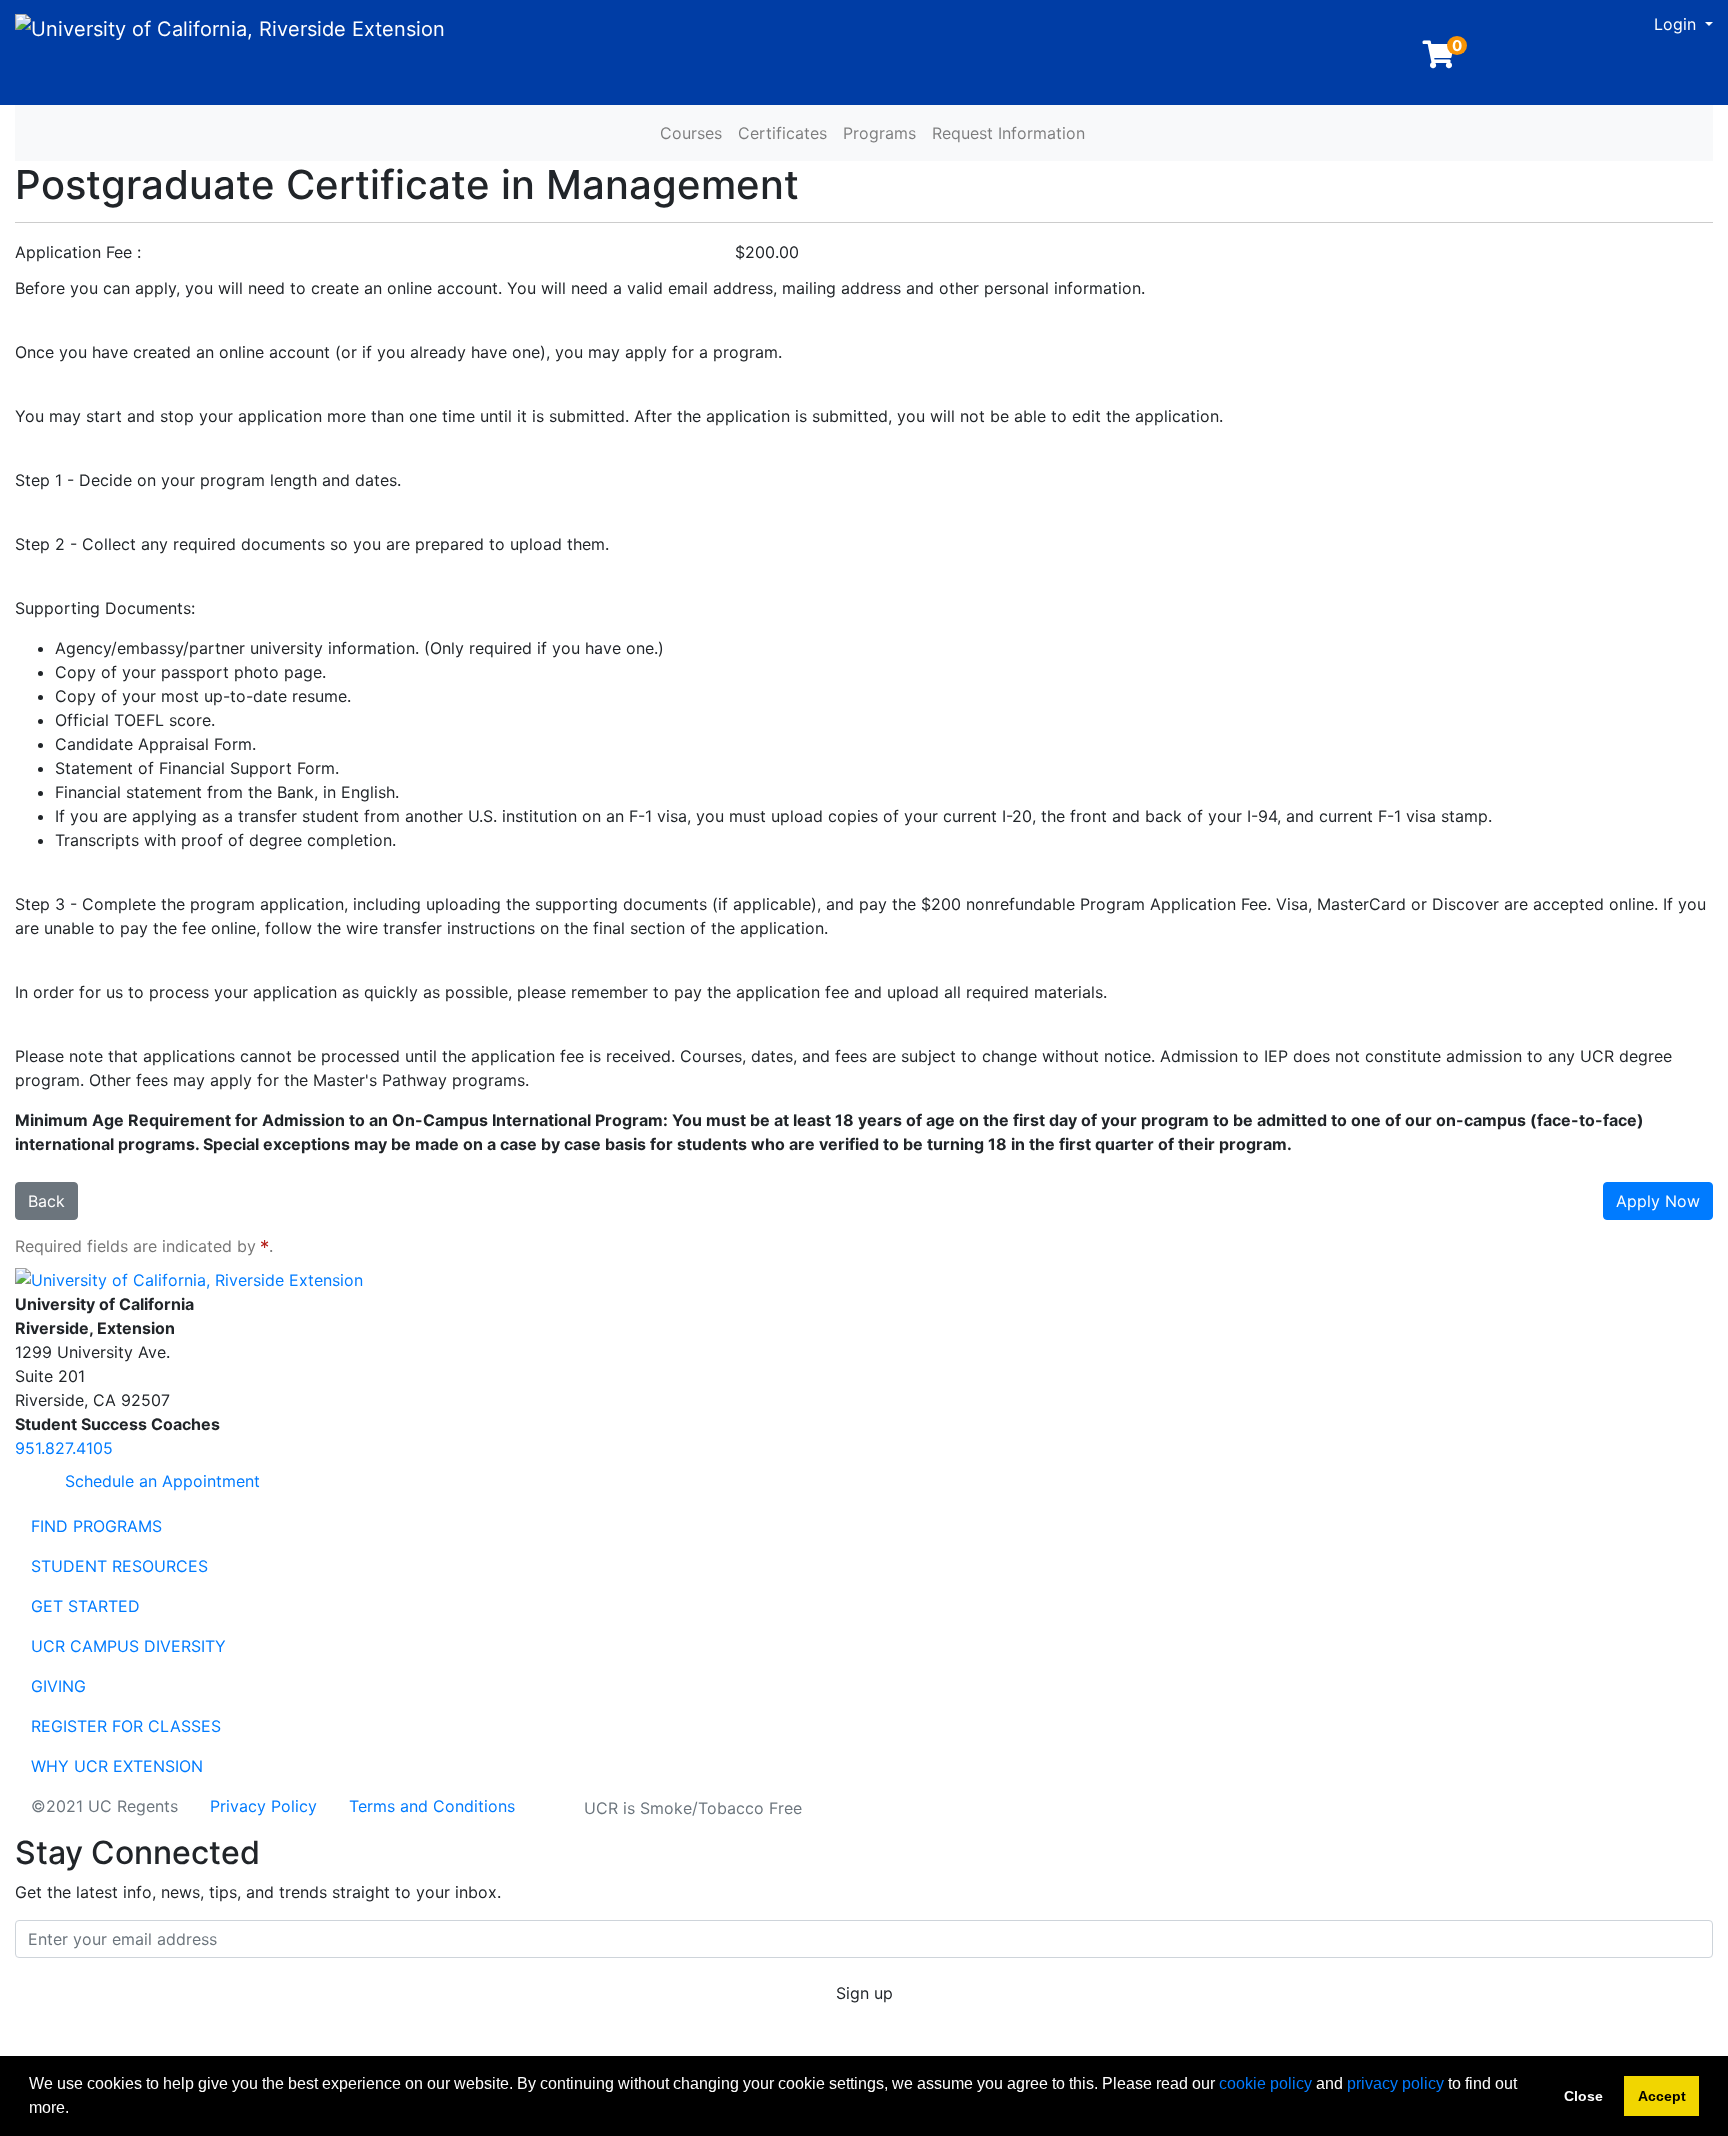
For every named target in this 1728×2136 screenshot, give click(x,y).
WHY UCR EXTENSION (117, 1766)
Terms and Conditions (432, 1806)
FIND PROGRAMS (96, 1526)
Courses (691, 133)
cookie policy (1265, 2083)
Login (1677, 24)
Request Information (1008, 133)
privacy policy (1395, 2083)
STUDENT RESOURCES (119, 1566)
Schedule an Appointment (160, 1481)
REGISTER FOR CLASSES (126, 1726)
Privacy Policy (263, 1806)
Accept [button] (1662, 2096)
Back (46, 1201)
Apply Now (1658, 1201)
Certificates (782, 133)
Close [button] (1583, 2096)
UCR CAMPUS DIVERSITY (128, 1646)
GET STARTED (85, 1606)
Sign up (864, 1993)
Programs (879, 133)
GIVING (58, 1686)
